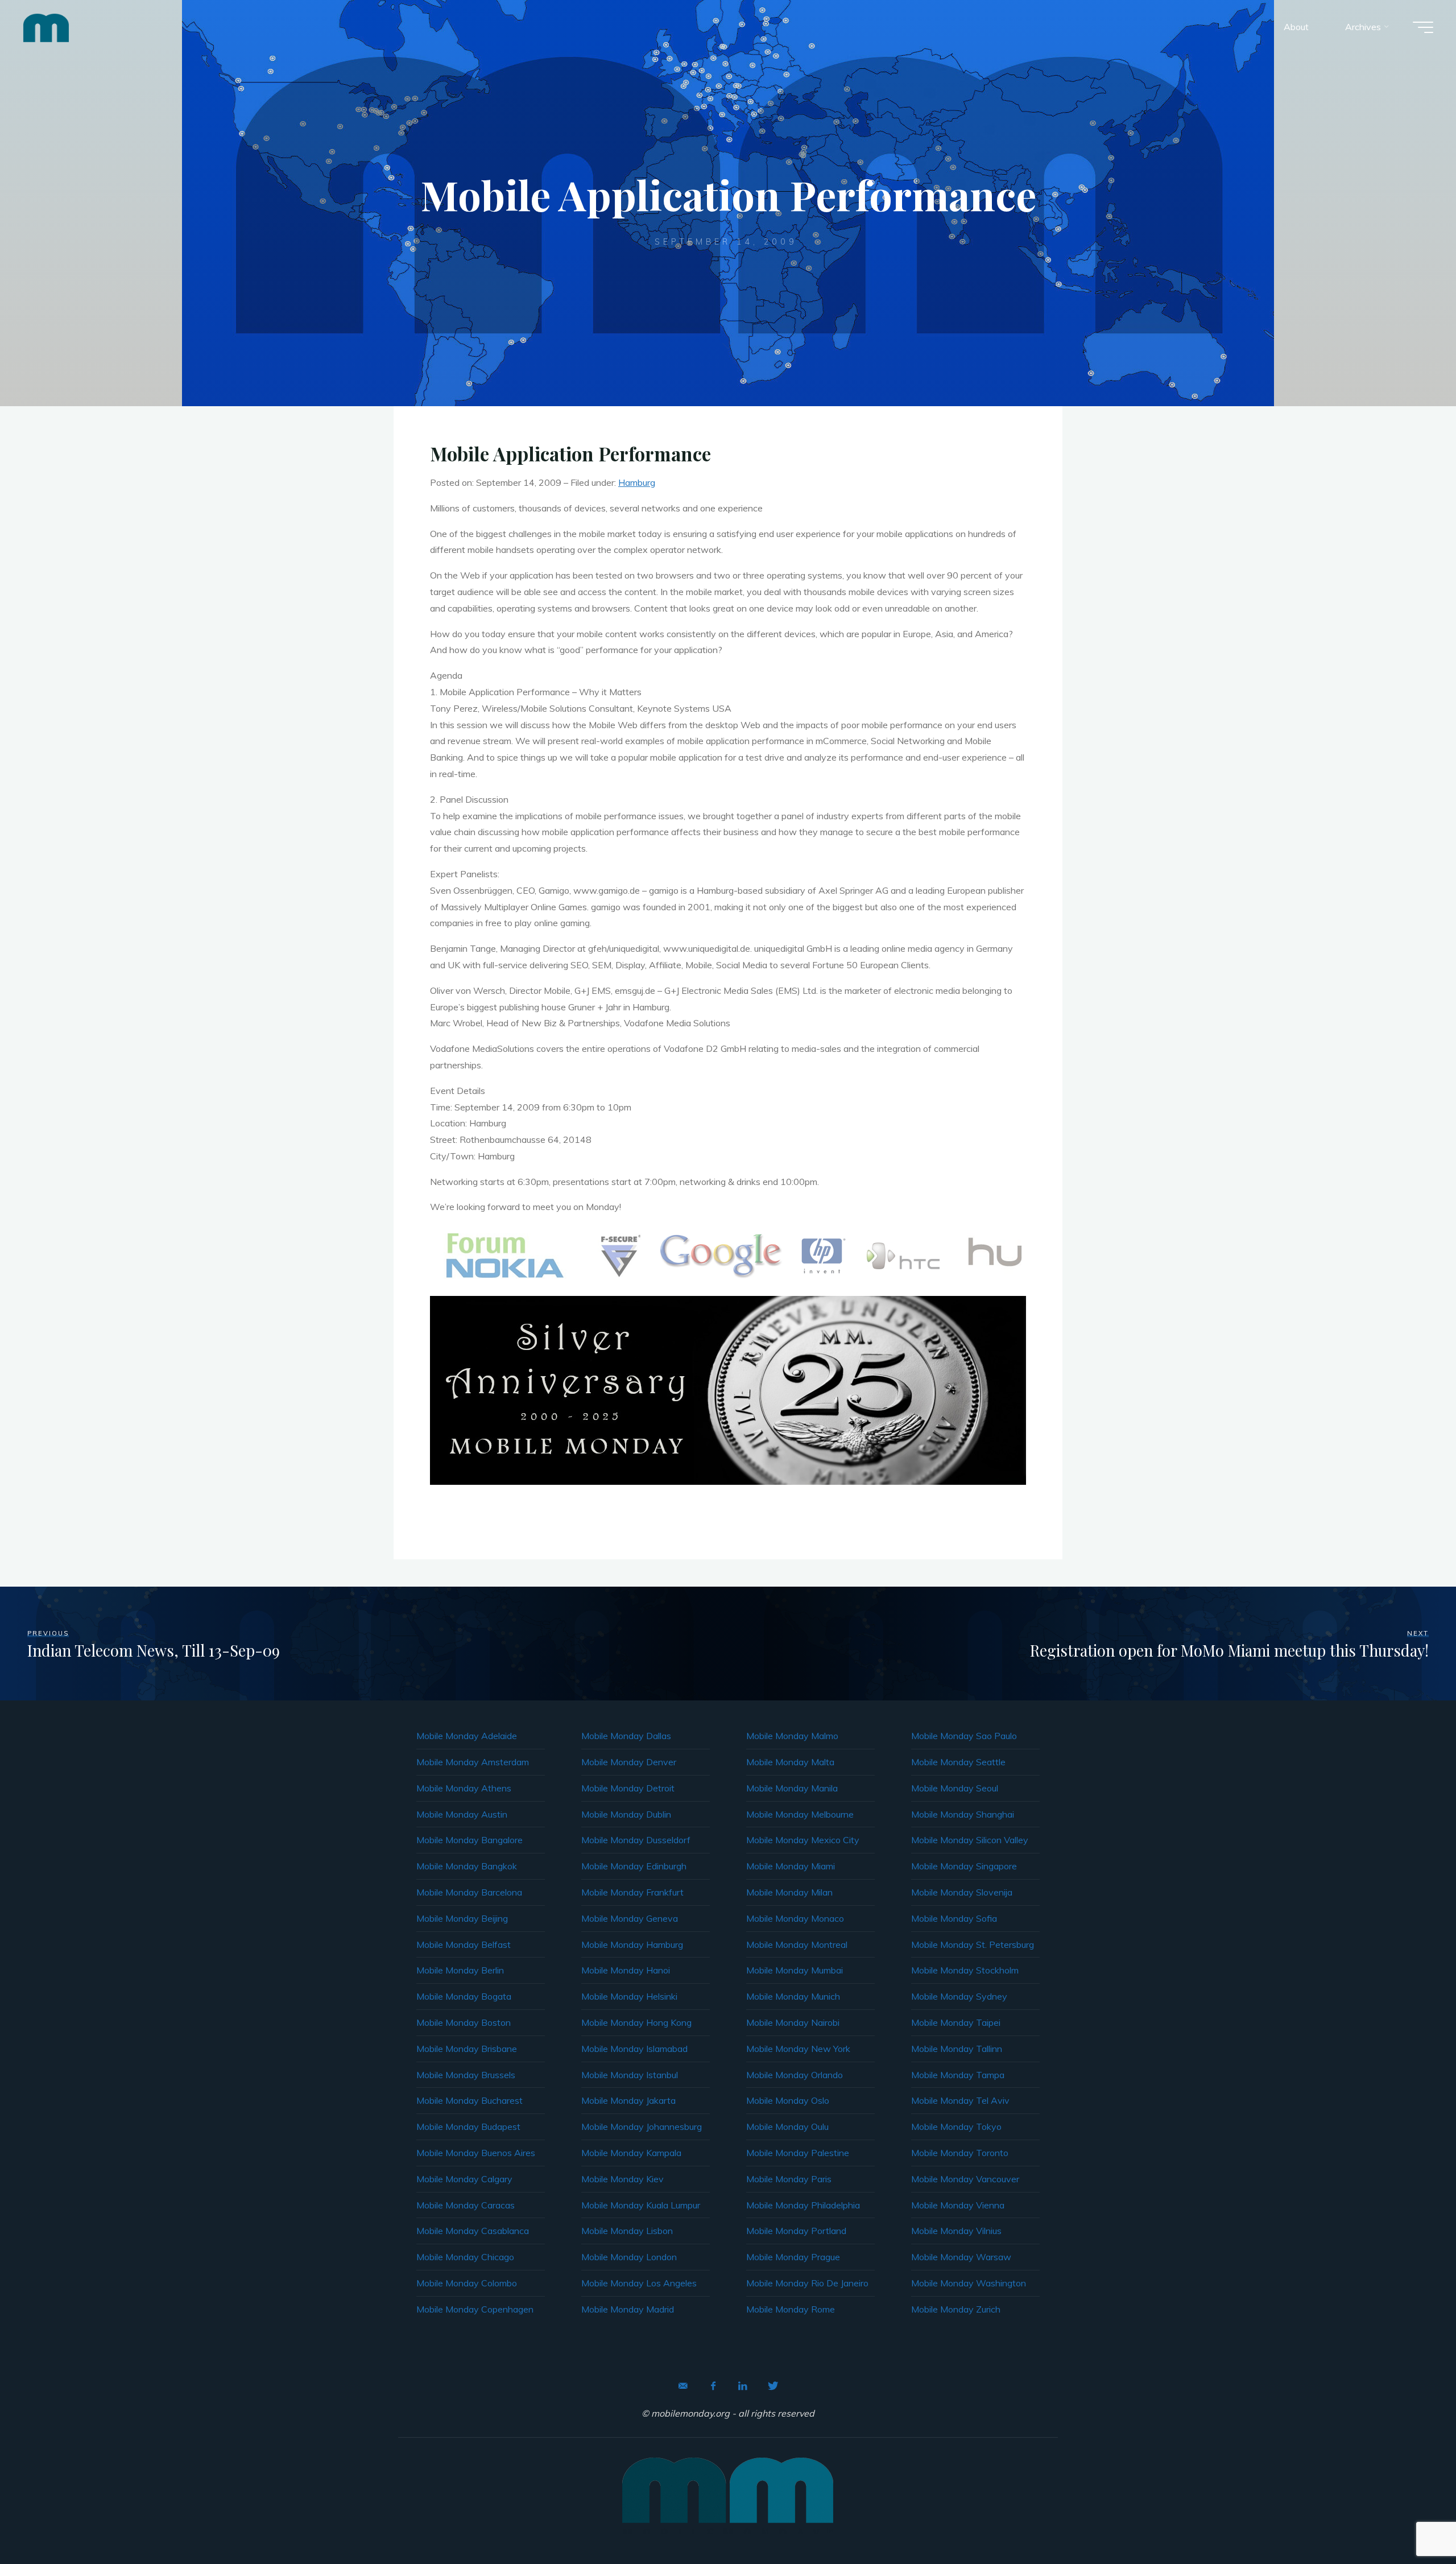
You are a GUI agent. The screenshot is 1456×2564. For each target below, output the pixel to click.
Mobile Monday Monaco (795, 1918)
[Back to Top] (1412, 2520)
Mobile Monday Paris (789, 2179)
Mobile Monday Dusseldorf (636, 1840)
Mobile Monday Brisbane (467, 2049)
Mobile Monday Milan (789, 1892)
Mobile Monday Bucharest (470, 2100)
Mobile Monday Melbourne (800, 1814)
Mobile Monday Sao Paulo (964, 1736)
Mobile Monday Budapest (468, 2127)
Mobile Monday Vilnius (956, 2231)
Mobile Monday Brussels (466, 2075)
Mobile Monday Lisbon (627, 2231)
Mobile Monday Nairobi (793, 2022)
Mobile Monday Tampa (958, 2075)
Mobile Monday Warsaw (961, 2257)
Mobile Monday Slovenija (962, 1892)
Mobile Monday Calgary (464, 2179)
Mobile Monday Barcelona (469, 1892)
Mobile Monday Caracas (466, 2205)
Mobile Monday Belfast (464, 1944)
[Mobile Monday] (46, 27)
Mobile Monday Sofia (954, 1918)
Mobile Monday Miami (791, 1866)
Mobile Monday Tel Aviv (960, 2100)
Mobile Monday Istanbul (630, 2075)
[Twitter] (773, 2386)
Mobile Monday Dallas (626, 1736)
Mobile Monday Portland (796, 2231)
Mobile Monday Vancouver (965, 2179)
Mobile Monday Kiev (622, 2179)
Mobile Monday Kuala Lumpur (641, 2205)
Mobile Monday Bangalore (470, 1840)
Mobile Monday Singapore (964, 1866)
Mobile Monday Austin (462, 1814)
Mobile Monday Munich (793, 1996)
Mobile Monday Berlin (460, 1970)
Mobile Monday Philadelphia (803, 2205)
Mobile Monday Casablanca (473, 2231)
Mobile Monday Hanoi (626, 1970)
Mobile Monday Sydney (959, 1996)
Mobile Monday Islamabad (634, 2049)
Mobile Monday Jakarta (628, 2100)
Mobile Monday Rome (791, 2309)
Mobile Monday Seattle (958, 1762)
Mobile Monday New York (798, 2049)
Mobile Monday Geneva (630, 1918)
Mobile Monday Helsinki (629, 1996)
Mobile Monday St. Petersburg (973, 1944)
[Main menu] (1423, 27)
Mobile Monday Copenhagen (475, 2309)
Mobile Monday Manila (792, 1788)
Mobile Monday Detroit (628, 1788)
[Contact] (683, 2386)
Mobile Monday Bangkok (467, 1866)
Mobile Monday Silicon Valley (970, 1840)
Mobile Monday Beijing (462, 1918)
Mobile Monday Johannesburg (642, 2127)
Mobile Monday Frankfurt (632, 1892)
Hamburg (637, 482)
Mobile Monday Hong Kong (636, 2022)
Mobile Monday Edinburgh (634, 1866)
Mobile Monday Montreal (797, 1944)
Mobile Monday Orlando (795, 2075)
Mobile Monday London (629, 2257)
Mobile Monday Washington (969, 2283)
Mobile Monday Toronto (960, 2153)
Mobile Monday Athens (464, 1788)
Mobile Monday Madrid (628, 2309)
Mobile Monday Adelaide (467, 1736)
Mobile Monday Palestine (798, 2153)
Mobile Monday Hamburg (632, 1944)
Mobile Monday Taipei (956, 2022)
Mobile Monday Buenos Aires (476, 2153)
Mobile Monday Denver (629, 1762)
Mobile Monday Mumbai (795, 1970)
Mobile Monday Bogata (464, 1996)
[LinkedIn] (743, 2386)
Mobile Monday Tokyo (956, 2127)
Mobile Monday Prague (793, 2257)
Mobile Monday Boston (464, 2022)
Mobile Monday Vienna (958, 2205)
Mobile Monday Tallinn (957, 2049)
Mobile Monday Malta (790, 1762)
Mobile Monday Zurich (956, 2309)
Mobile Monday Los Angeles (639, 2283)
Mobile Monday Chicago (465, 2257)
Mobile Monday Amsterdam (473, 1762)
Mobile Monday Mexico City (803, 1840)
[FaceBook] (713, 2386)
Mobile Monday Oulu (787, 2127)
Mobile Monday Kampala (631, 2153)
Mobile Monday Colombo (467, 2283)
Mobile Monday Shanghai (963, 1814)
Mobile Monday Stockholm (965, 1970)
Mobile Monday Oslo (788, 2100)
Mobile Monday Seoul (955, 1788)
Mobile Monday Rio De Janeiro (807, 2283)
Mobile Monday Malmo (792, 1736)
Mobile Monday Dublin (626, 1814)
